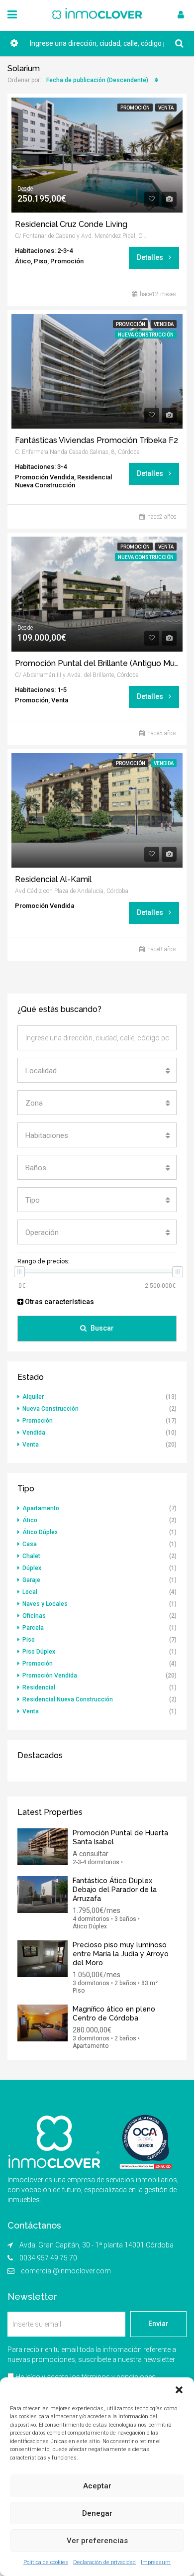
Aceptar (97, 2486)
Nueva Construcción (50, 1409)
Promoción (135, 108)
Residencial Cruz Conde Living (71, 224)
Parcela (33, 1628)
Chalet (31, 1556)
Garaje (31, 1580)
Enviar (158, 2324)
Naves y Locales (45, 1604)
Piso (29, 1640)
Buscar (102, 1328)
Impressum (156, 2562)
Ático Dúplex (40, 1532)
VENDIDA (164, 763)
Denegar (97, 2513)
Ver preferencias (97, 2541)
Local (30, 1592)
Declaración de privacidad (104, 2562)
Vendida (164, 324)
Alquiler (33, 1397)
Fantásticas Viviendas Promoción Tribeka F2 (97, 441)
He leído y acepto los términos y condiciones (86, 2377)
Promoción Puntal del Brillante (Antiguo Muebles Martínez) (97, 664)
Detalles (151, 257)
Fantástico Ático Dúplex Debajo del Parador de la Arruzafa (115, 1890)
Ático (30, 1520)
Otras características (59, 1302)
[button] (179, 2390)
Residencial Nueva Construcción (68, 1699)
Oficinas (34, 1616)
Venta (166, 108)
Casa (30, 1544)
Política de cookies (46, 2562)
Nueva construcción (146, 335)
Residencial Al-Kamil (53, 880)
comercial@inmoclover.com (66, 2271)
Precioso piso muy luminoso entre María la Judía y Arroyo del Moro (121, 1954)
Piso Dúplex (39, 1652)
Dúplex (32, 1568)
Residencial (39, 1687)
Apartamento (41, 1508)
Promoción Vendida (50, 1676)
